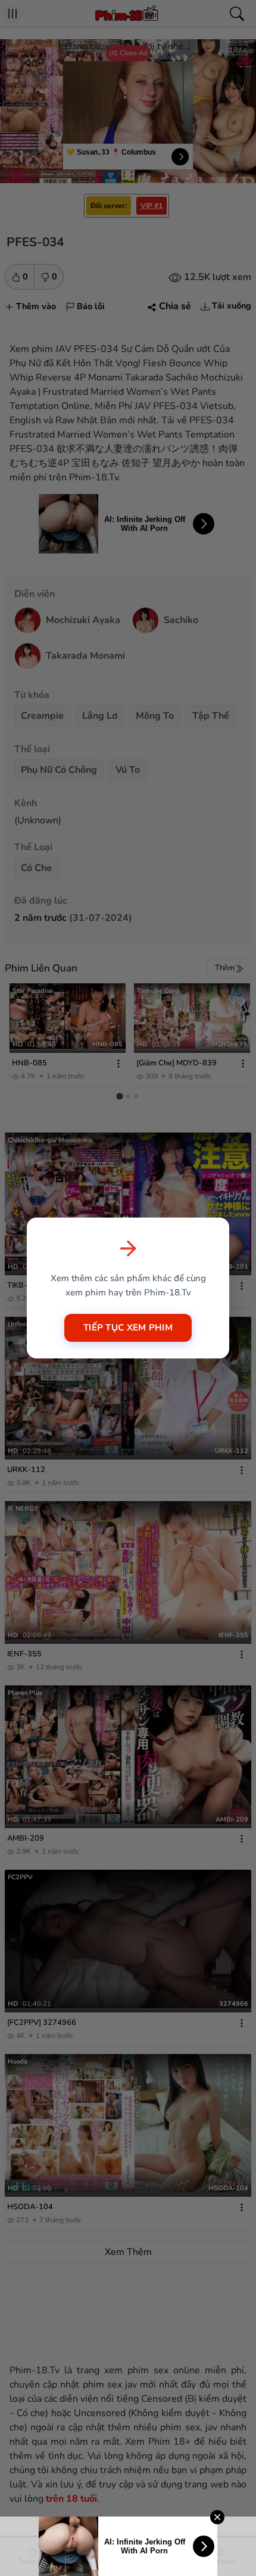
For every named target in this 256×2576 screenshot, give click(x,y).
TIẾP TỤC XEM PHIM (128, 1328)
